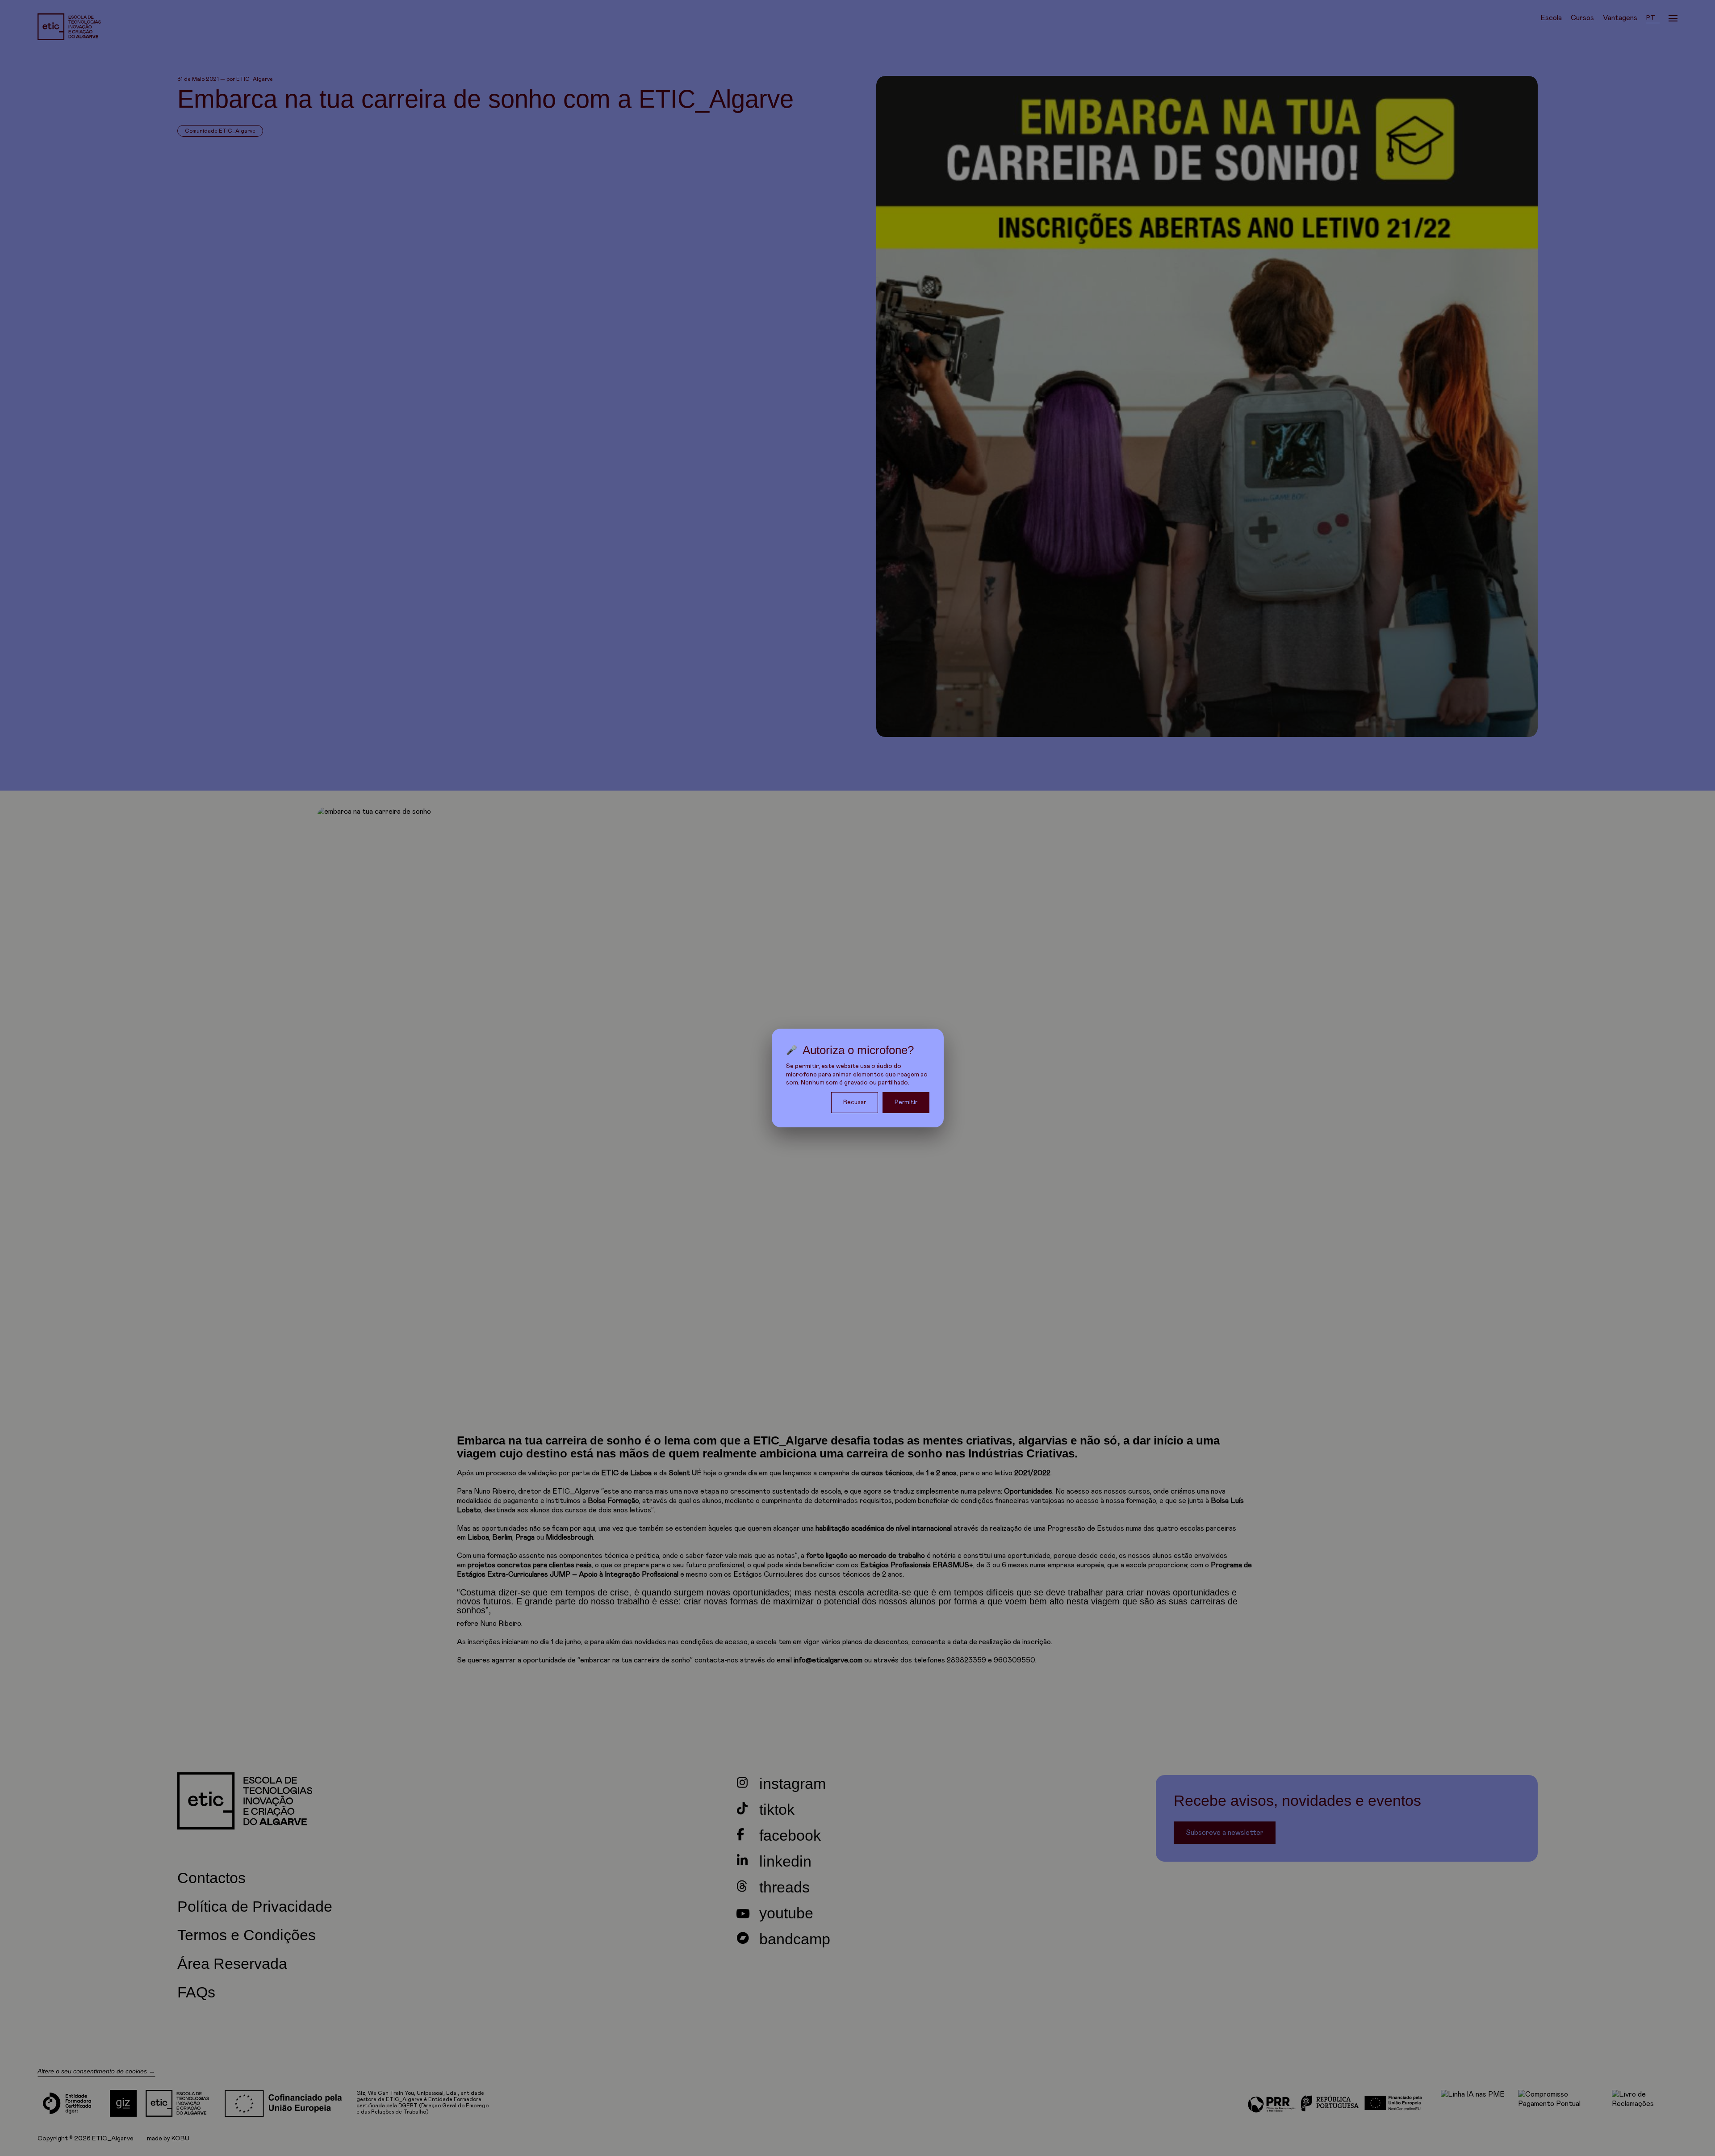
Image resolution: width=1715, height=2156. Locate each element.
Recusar (855, 1102)
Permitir (906, 1102)
